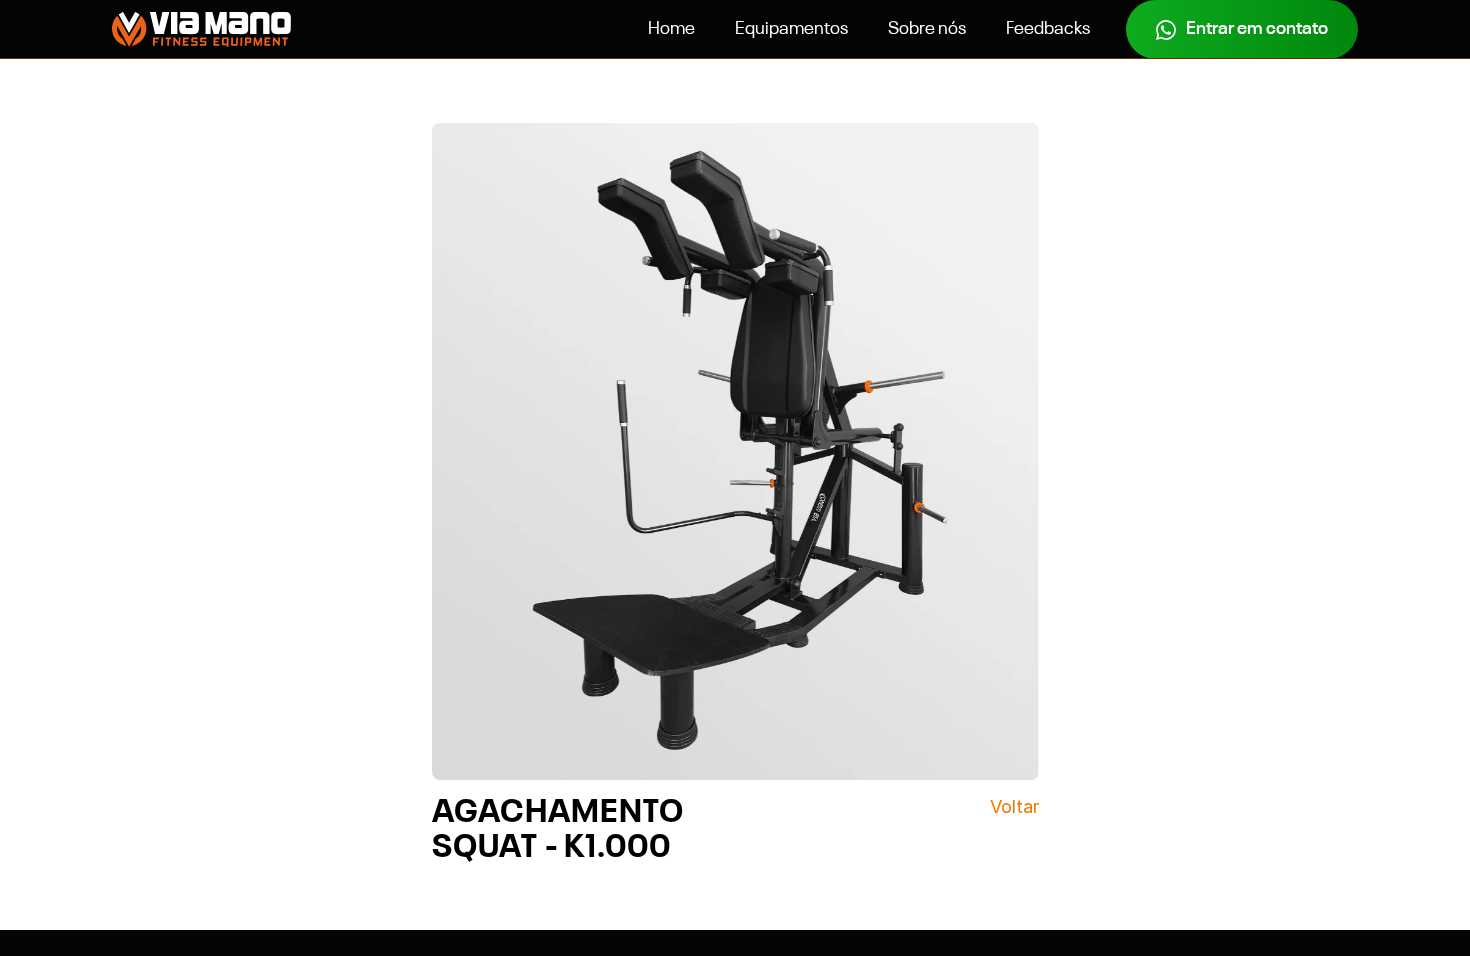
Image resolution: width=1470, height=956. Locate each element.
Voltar (1014, 806)
